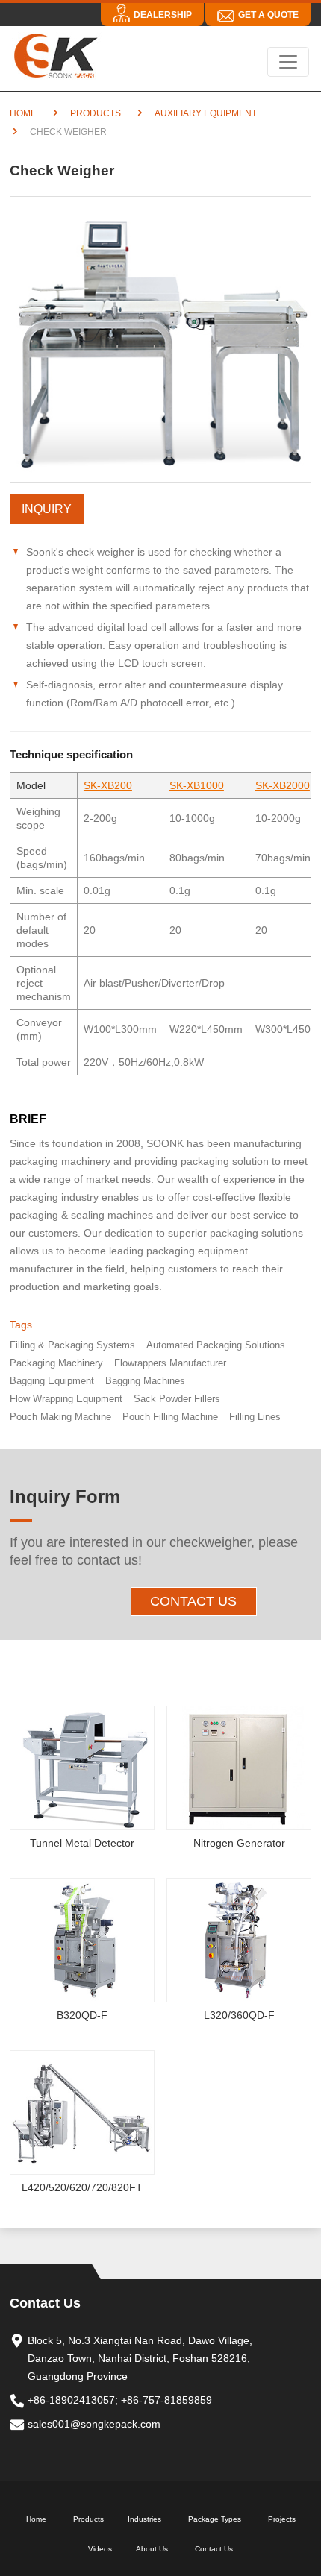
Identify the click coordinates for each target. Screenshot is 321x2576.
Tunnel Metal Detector (82, 1843)
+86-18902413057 (71, 2400)
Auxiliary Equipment (206, 113)
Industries (144, 2519)
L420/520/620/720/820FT (82, 2187)
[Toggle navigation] (288, 62)
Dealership (163, 15)
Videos (100, 2549)
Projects (282, 2519)
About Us (152, 2549)
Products (96, 113)
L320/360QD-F (239, 2015)
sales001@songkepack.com (94, 2424)
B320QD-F (82, 2015)
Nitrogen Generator (239, 1843)
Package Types (215, 2519)
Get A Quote (268, 15)
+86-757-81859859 (166, 2400)
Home (23, 113)
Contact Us (193, 1601)
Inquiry (47, 509)
